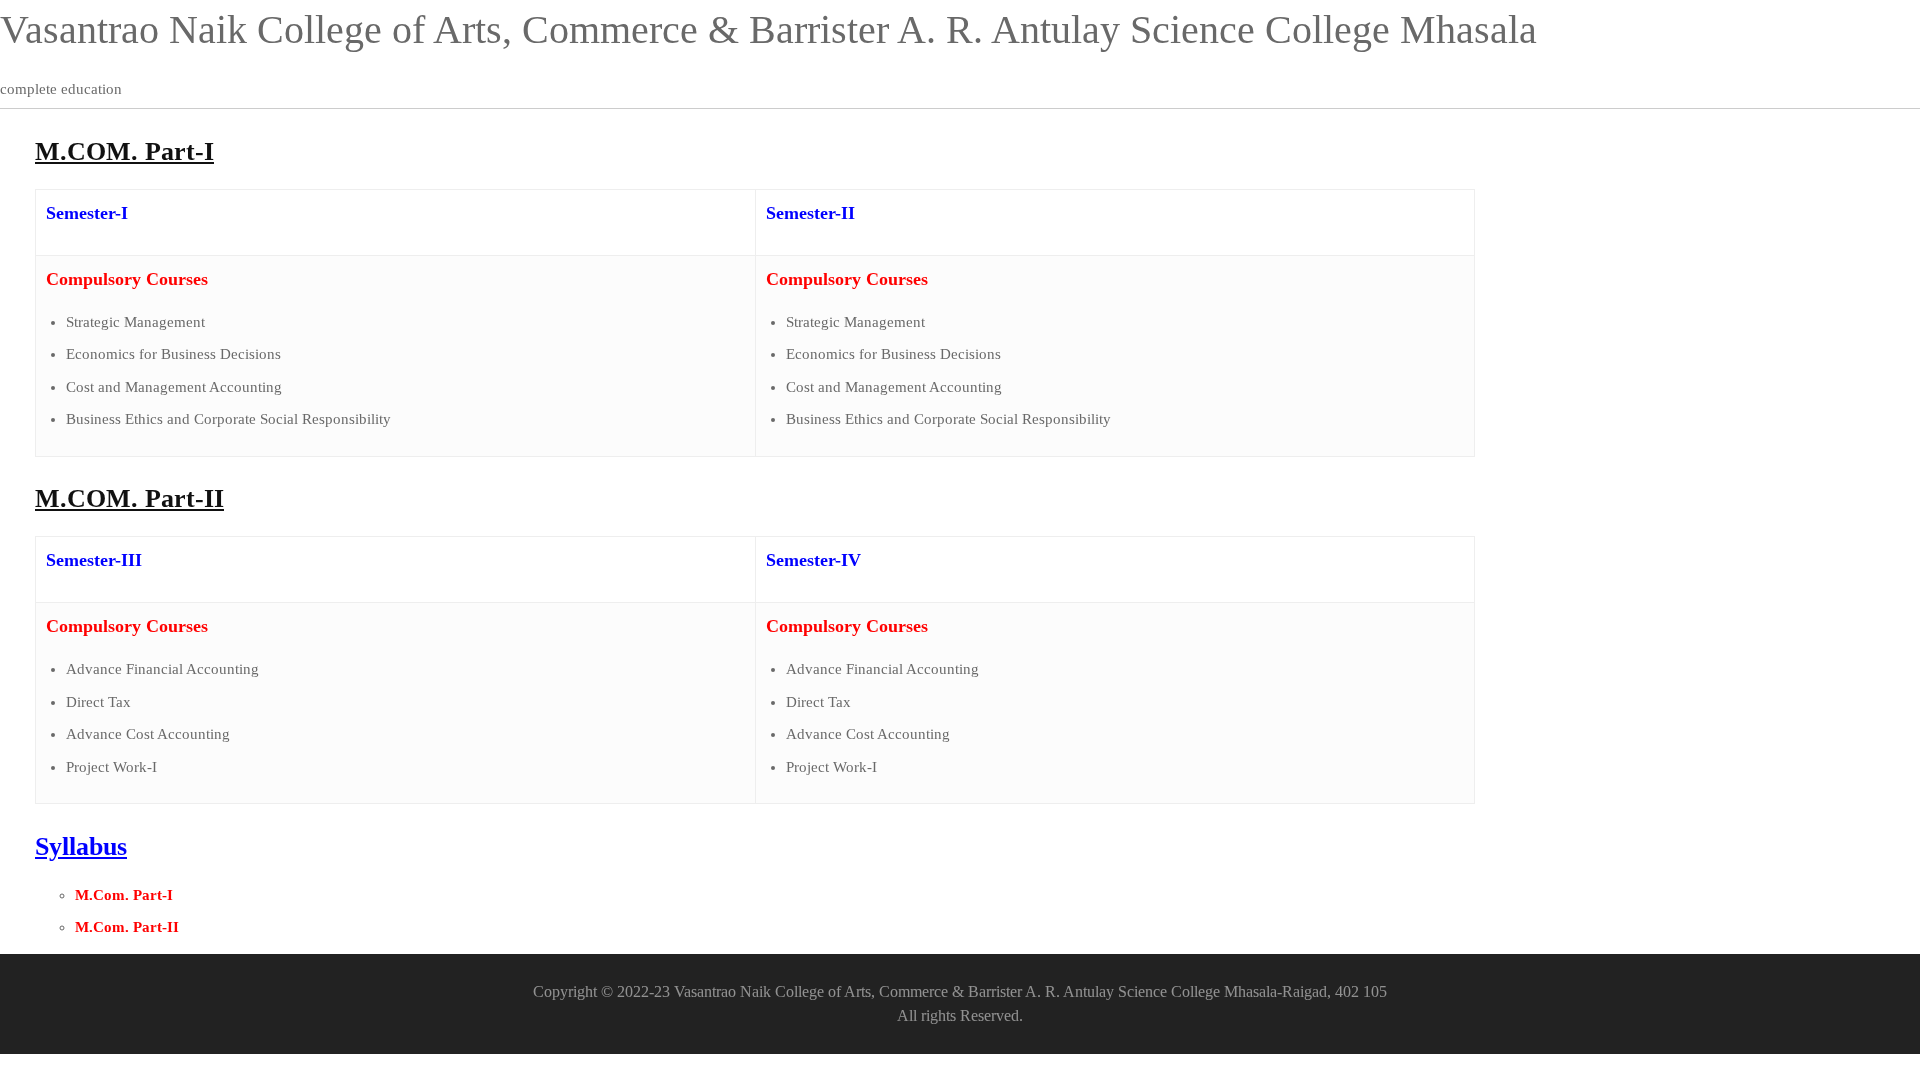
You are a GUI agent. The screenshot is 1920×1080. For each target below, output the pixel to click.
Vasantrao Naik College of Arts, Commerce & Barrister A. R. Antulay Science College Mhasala (768, 29)
